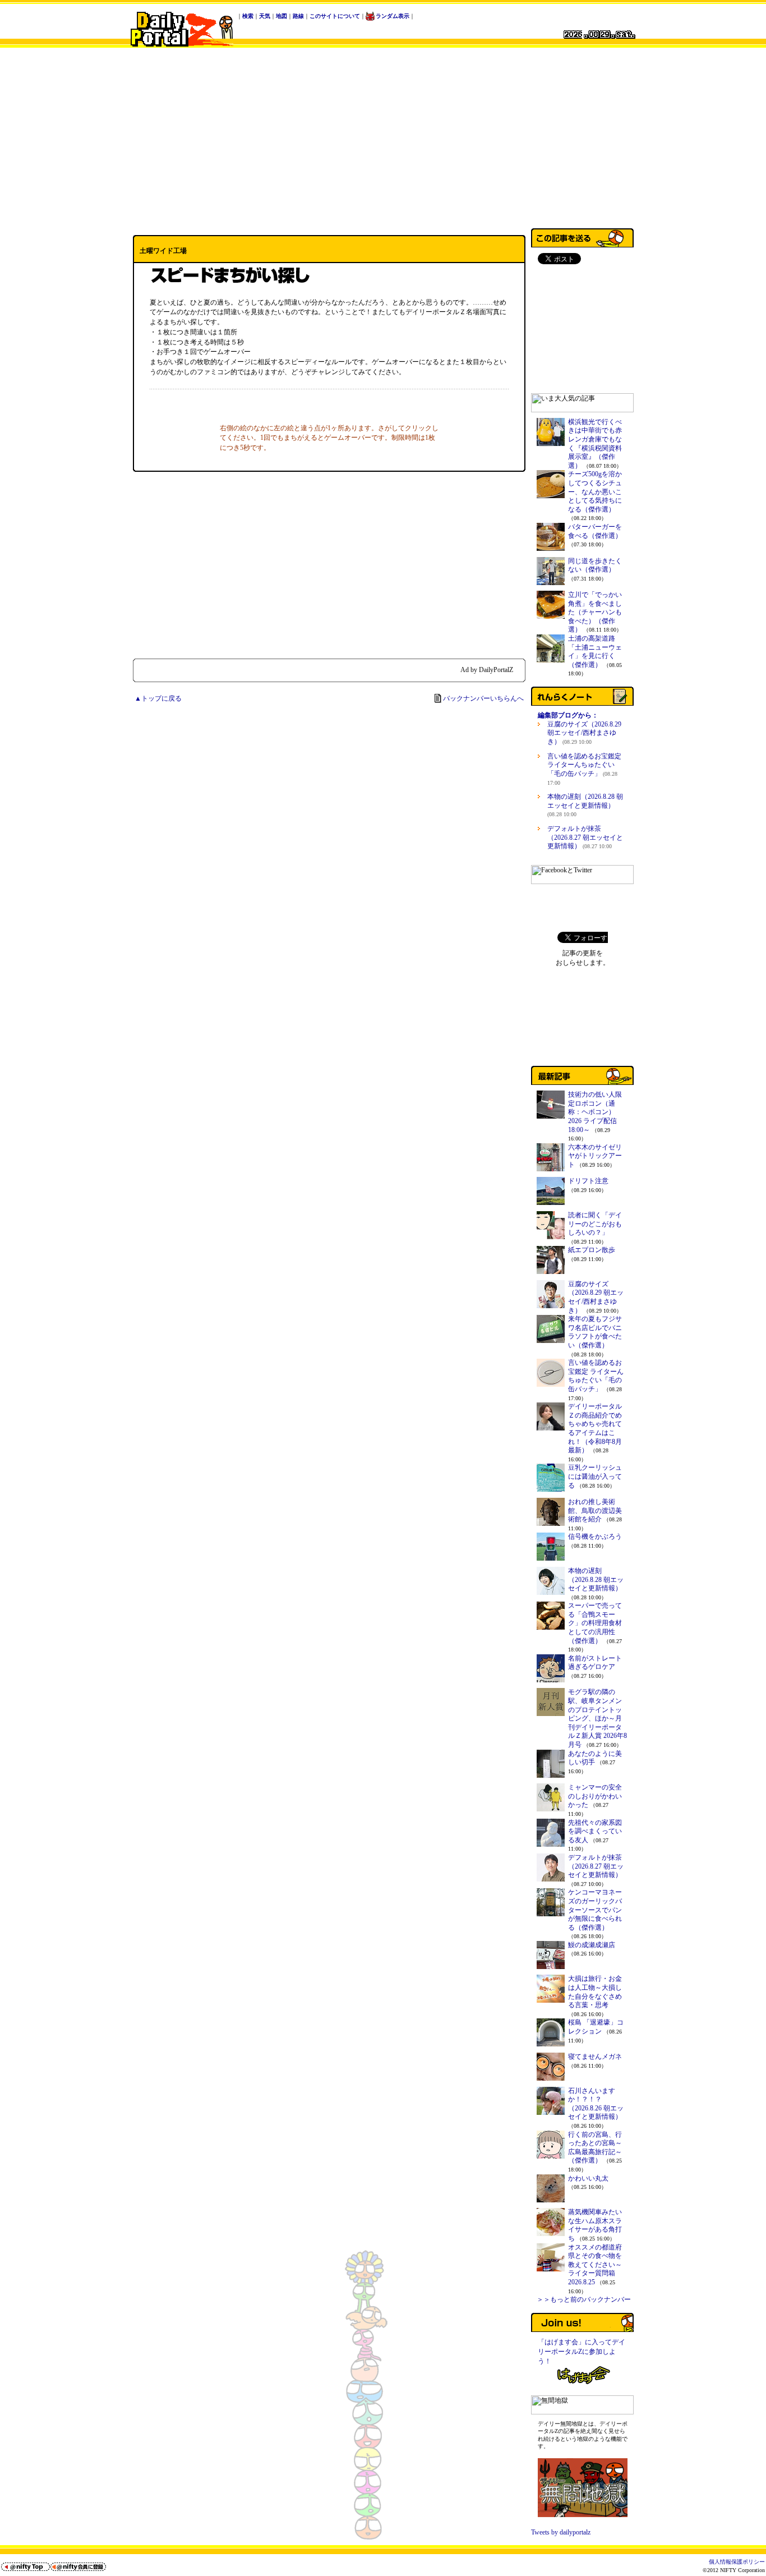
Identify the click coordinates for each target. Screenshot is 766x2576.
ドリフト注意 (588, 1181)
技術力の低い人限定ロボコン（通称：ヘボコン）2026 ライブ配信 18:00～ (595, 1112)
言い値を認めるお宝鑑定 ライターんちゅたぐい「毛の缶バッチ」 (584, 769)
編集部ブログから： (568, 715)
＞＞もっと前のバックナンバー (584, 2299)
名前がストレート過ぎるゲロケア (595, 1663)
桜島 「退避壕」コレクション (596, 2027)
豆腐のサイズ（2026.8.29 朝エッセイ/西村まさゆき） (584, 733)
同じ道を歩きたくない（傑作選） (595, 565)
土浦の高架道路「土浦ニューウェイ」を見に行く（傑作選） (595, 652)
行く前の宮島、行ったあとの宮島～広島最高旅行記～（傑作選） (595, 2148)
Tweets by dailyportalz (561, 2532)
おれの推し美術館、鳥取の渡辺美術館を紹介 (595, 1510)
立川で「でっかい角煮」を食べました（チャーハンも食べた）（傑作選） (595, 612)
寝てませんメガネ (595, 2057)
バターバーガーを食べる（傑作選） (595, 531)
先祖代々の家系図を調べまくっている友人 (595, 1831)
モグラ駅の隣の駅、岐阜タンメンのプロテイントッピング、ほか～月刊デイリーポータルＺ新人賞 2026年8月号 (597, 1718)
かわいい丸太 (588, 2178)
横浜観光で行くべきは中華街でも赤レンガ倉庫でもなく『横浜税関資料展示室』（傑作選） (595, 444)
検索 (248, 16)
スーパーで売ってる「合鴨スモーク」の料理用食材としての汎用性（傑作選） (595, 1623)
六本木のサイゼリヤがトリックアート (595, 1156)
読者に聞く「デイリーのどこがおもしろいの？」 (595, 1224)
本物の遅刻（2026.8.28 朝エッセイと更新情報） (585, 805)
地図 (282, 16)
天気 (265, 16)
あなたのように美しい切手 (595, 1758)
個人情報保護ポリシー (737, 2562)
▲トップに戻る (158, 698)
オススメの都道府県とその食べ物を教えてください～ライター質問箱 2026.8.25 (595, 2265)
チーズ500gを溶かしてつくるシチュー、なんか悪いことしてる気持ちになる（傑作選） (595, 491)
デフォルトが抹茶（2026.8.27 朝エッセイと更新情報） (585, 837)
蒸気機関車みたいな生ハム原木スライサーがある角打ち (595, 2225)
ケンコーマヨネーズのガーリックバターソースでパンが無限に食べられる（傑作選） (595, 1910)
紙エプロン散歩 (592, 1250)
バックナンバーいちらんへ (483, 698)
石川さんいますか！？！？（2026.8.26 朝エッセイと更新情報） (596, 2104)
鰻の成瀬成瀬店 (592, 1945)
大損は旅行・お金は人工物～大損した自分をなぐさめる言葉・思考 (595, 1992)
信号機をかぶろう (595, 1537)
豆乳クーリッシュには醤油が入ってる (595, 1476)
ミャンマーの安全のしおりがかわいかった (595, 1796)
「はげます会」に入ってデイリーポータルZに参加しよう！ (582, 2352)
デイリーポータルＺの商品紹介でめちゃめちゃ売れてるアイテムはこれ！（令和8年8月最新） (595, 1428)
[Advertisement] (383, 136)
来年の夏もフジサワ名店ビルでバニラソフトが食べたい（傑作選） (595, 1332)
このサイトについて (335, 16)
